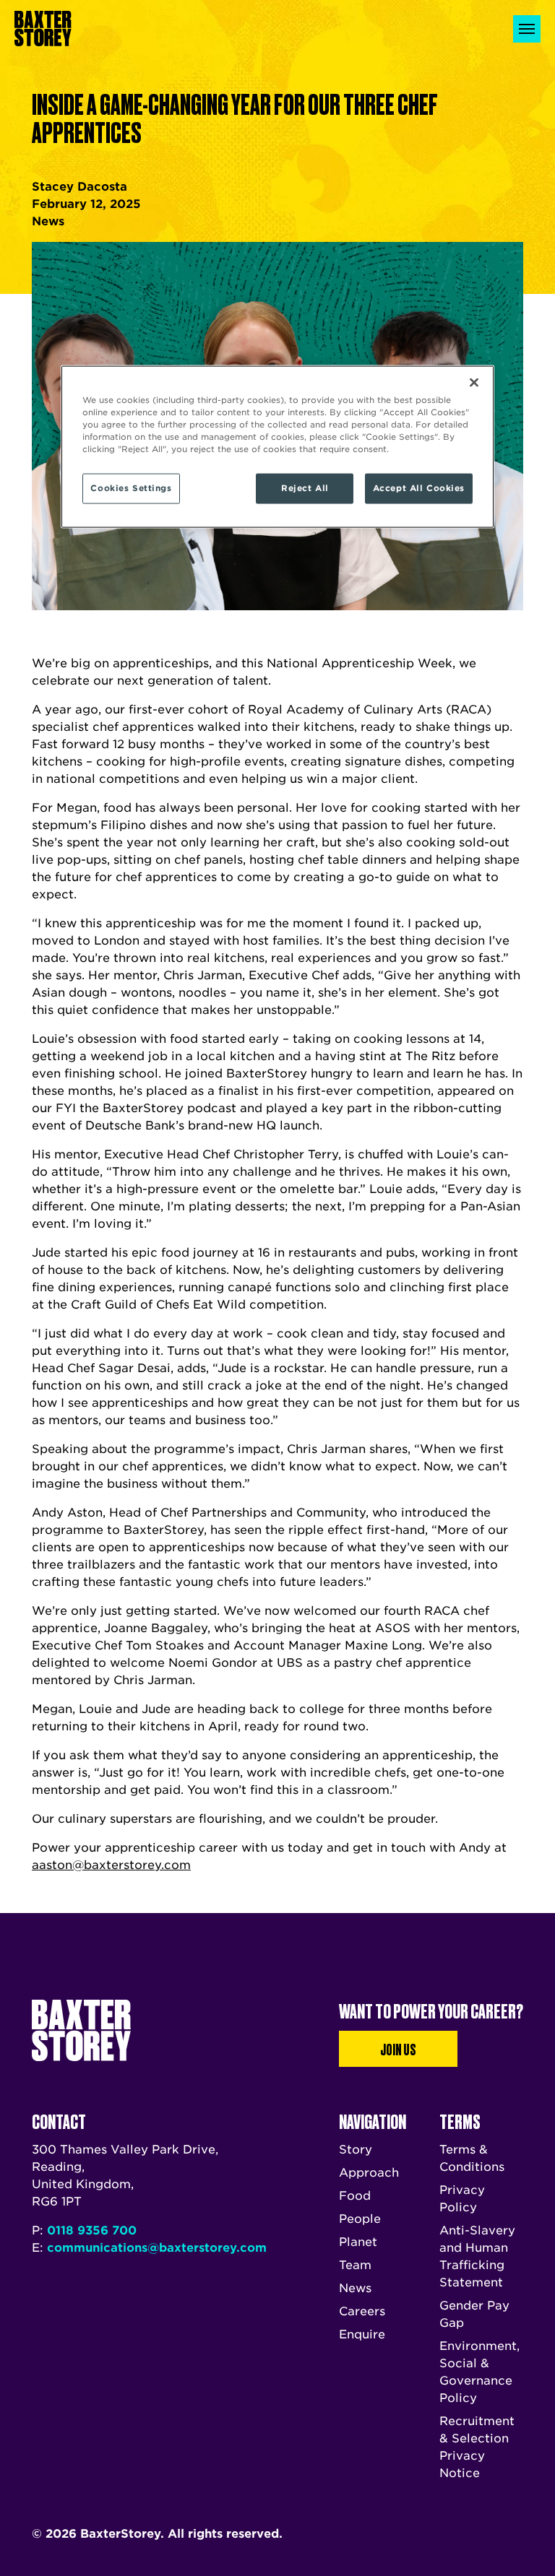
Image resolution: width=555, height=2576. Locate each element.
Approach (369, 2173)
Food (355, 2196)
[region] (277, 447)
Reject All (305, 488)
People (360, 2219)
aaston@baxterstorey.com (111, 1865)
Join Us (398, 2049)
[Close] (474, 383)
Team (355, 2265)
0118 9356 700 (92, 2230)
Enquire (362, 2334)
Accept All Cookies (419, 488)
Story (356, 2150)
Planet (358, 2242)
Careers (362, 2311)
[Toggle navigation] (527, 29)
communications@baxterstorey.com (157, 2248)
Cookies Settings (131, 488)
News (355, 2288)
